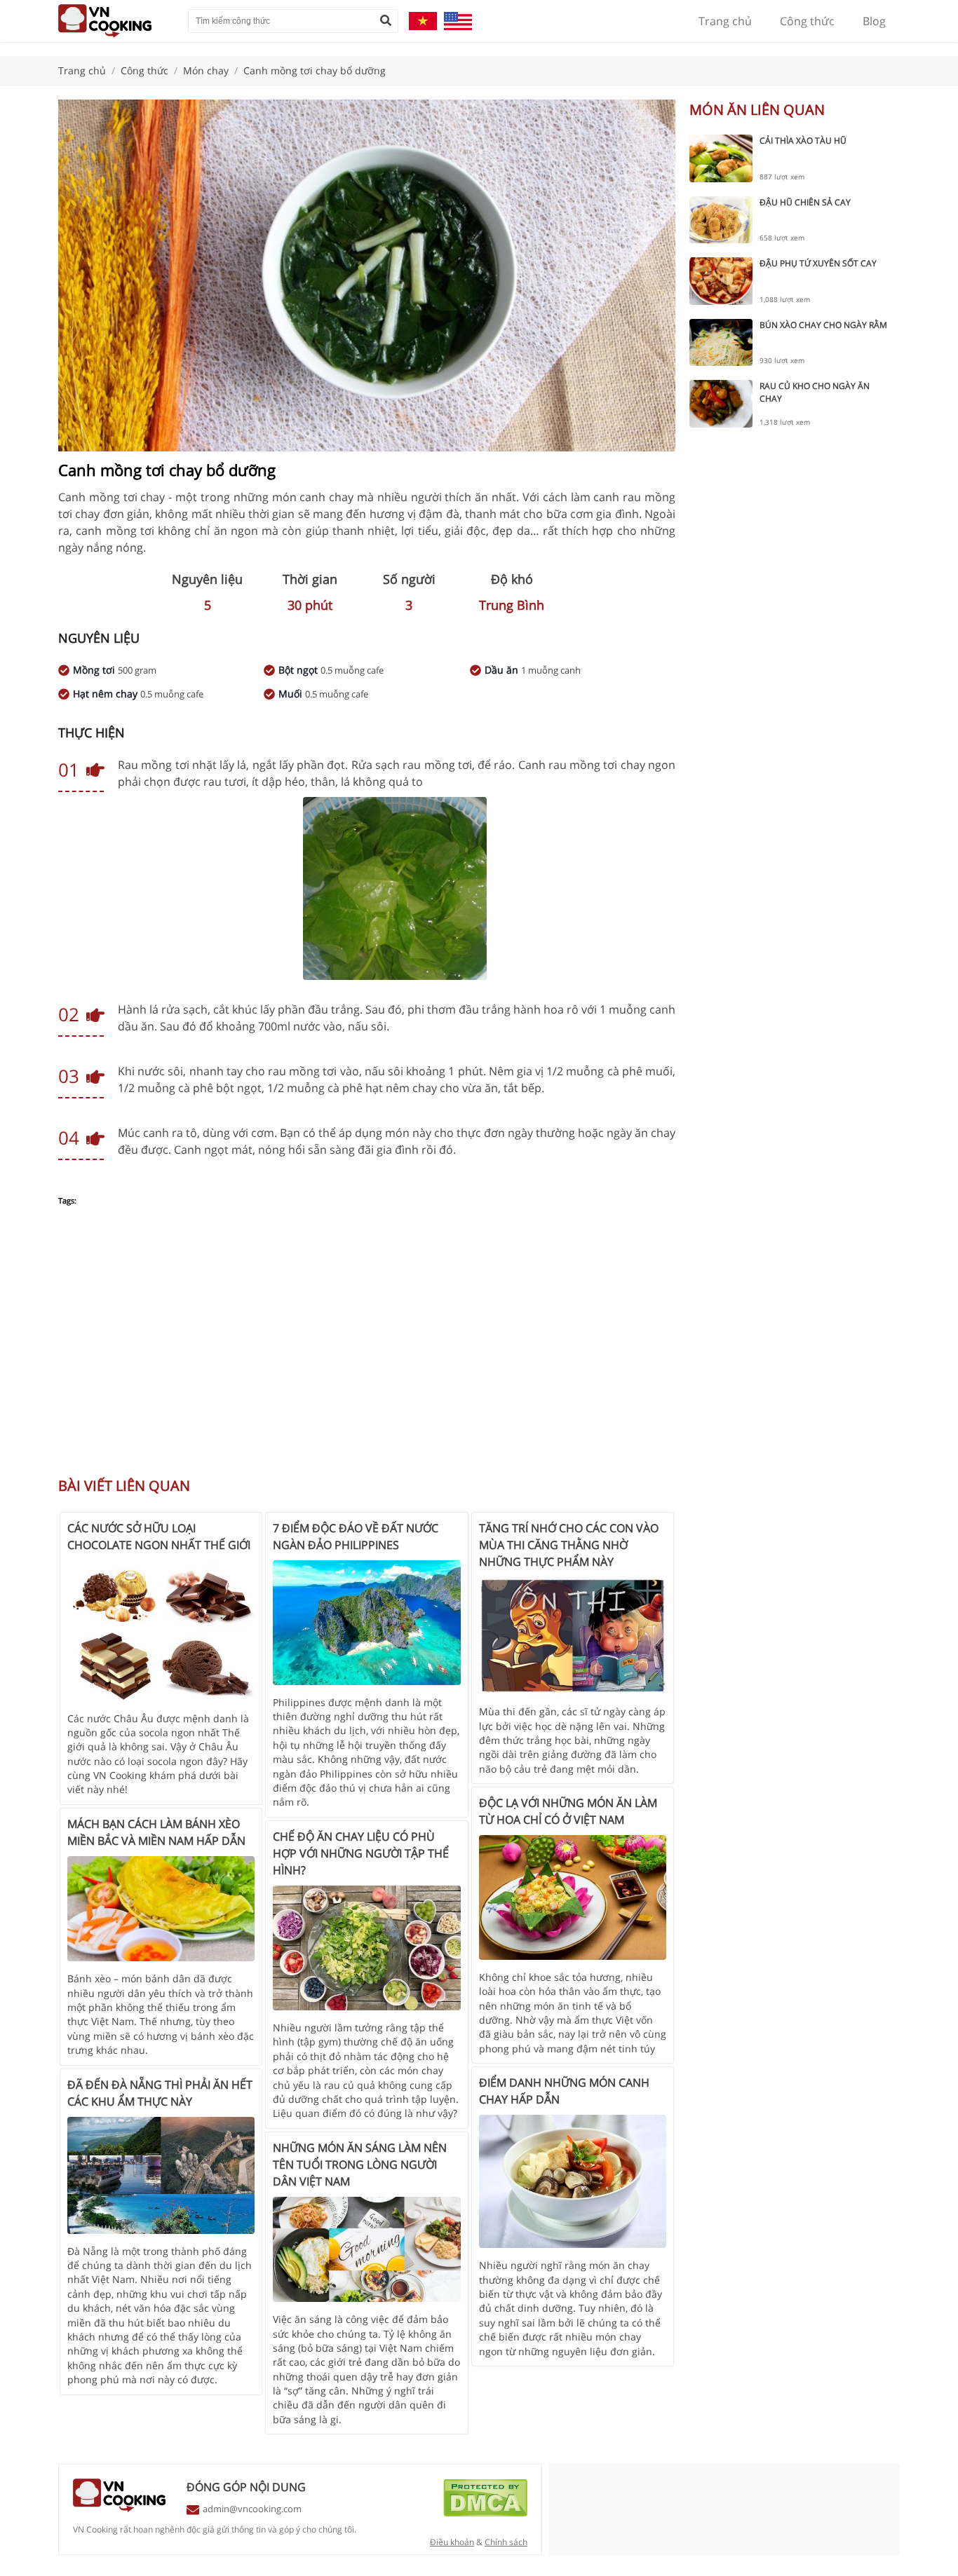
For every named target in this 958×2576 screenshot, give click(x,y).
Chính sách (506, 2542)
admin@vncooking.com (252, 2509)
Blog (874, 21)
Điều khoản (452, 2542)
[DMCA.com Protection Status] (485, 2513)
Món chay (206, 70)
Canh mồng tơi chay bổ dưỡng (315, 70)
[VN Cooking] (116, 21)
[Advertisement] (367, 1349)
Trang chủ (725, 21)
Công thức (807, 21)
